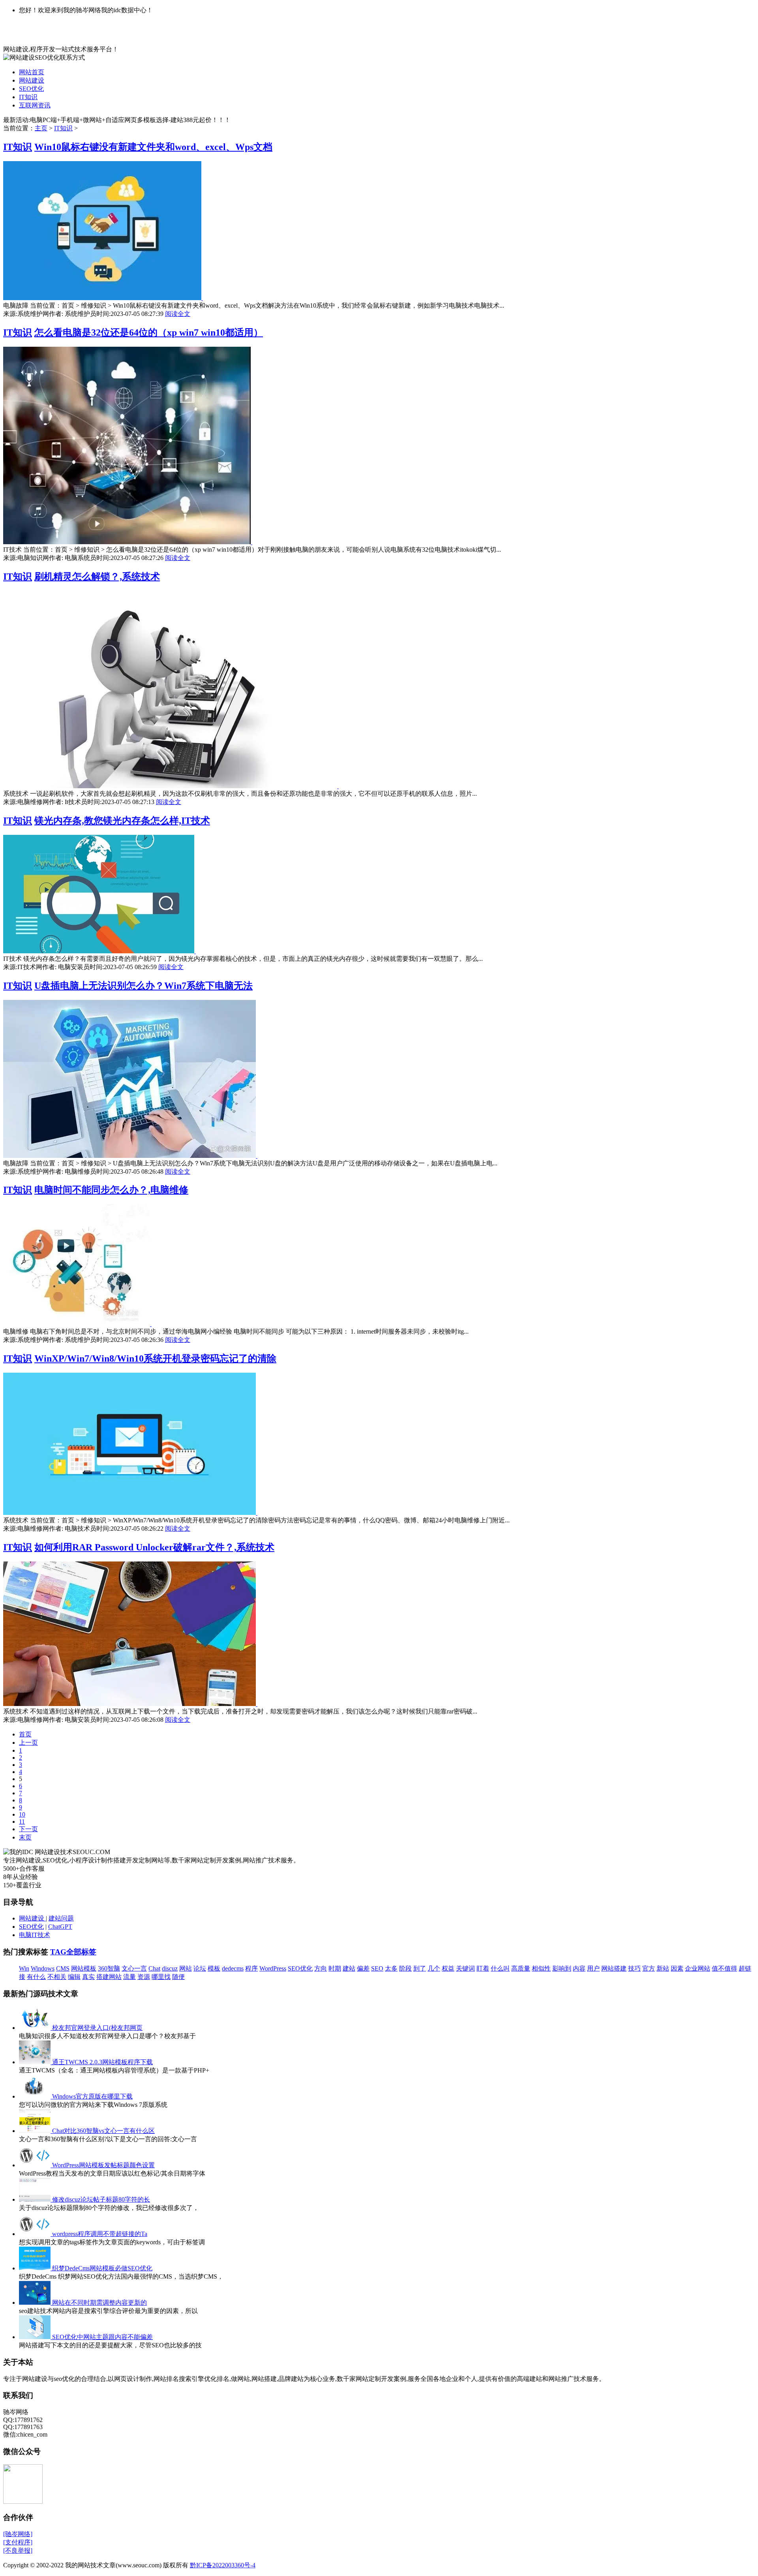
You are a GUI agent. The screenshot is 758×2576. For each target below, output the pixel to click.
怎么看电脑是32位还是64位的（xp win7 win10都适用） (149, 333)
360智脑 (109, 1968)
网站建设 (32, 80)
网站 (186, 1968)
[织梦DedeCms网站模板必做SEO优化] (36, 2268)
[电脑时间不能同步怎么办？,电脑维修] (77, 1324)
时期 (335, 1968)
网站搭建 (614, 1968)
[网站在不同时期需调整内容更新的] (36, 2303)
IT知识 (28, 97)
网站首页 (32, 72)
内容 (579, 1968)
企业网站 (698, 1968)
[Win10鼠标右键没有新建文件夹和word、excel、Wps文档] (103, 298)
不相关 (57, 1977)
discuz (170, 1968)
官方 (649, 1968)
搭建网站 (109, 1977)
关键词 (465, 1968)
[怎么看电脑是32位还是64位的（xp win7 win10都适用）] (128, 542)
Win (24, 1968)
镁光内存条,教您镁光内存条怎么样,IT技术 (122, 821)
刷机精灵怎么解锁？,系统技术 (97, 577)
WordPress (273, 1968)
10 (22, 1814)
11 (22, 1822)
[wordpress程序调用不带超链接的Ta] (36, 2234)
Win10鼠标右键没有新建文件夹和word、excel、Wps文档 (153, 147)
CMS (63, 1968)
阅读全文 (178, 314)
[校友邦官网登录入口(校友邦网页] (36, 2028)
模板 (214, 1968)
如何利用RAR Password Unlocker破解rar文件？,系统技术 (154, 1547)
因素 (677, 1968)
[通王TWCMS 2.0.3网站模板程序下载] (36, 2062)
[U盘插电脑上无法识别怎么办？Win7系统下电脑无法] (130, 1156)
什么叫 (500, 1968)
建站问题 (61, 1918)
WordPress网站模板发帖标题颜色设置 (103, 2165)
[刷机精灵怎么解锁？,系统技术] (171, 786)
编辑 (74, 1977)
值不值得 (724, 1968)
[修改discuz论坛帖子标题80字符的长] (36, 2199)
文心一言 (134, 1968)
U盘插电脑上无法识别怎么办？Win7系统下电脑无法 (144, 986)
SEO (377, 1968)
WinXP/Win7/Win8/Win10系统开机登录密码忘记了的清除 (155, 1358)
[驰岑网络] (18, 2534)
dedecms (233, 1968)
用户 (593, 1968)
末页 (25, 1837)
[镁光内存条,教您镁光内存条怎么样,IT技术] (99, 951)
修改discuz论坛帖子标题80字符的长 (101, 2199)
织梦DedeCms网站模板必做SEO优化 (102, 2268)
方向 (321, 1968)
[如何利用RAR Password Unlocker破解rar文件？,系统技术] (130, 1704)
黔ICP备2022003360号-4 (223, 2565)
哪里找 (161, 1977)
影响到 (562, 1968)
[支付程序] (18, 2542)
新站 (663, 1968)
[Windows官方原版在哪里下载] (36, 2096)
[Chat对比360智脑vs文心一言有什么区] (36, 2131)
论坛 (200, 1968)
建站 (349, 1968)
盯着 (483, 1968)
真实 (88, 1977)
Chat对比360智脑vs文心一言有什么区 (103, 2131)
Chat (154, 1968)
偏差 (363, 1968)
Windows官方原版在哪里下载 (92, 2096)
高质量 (521, 1968)
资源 (144, 1977)
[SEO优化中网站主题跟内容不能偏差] (36, 2337)
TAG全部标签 (73, 1952)
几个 (434, 1968)
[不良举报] (18, 2551)
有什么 (36, 1977)
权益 (448, 1968)
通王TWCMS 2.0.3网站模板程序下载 (102, 2062)
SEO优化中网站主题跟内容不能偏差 (102, 2337)
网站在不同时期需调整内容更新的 (99, 2303)
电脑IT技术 (35, 1935)
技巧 (634, 1968)
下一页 (28, 1829)
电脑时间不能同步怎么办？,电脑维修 (111, 1190)
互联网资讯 (35, 105)
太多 (391, 1968)
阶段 (405, 1968)
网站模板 (84, 1968)
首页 (25, 1734)
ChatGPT (60, 1927)
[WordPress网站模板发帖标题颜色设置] (36, 2165)
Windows (43, 1968)
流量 (129, 1977)
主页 (41, 128)
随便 (178, 1977)
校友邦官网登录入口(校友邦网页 (97, 2028)
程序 (251, 1968)
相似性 (541, 1968)
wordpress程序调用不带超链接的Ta (100, 2234)
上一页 (28, 1743)
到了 (420, 1968)
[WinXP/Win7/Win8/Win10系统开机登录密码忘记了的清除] (130, 1513)
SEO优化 (31, 89)
